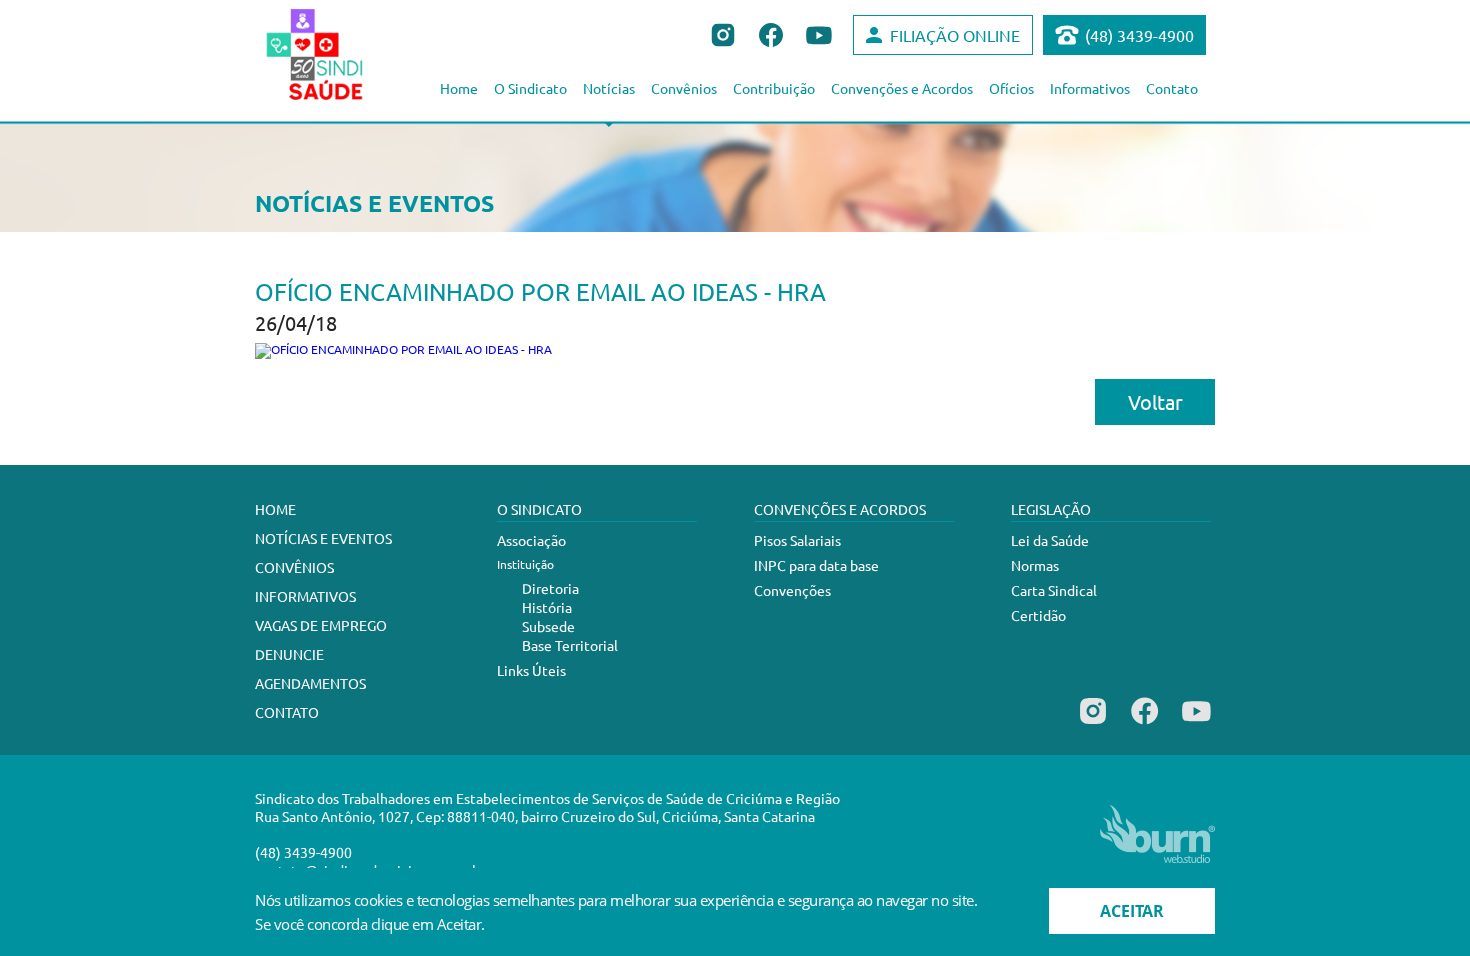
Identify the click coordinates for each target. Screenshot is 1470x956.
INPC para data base (816, 565)
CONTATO (287, 712)
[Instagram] (1093, 724)
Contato (1172, 88)
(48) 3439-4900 (1139, 35)
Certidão (1038, 615)
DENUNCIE (289, 654)
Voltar (1155, 401)
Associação (531, 540)
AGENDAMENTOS (310, 683)
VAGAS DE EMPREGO (321, 625)
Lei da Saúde (1050, 540)
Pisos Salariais (797, 540)
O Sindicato (530, 88)
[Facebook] (1144, 724)
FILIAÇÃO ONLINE (955, 35)
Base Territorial (570, 645)
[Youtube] (1196, 724)
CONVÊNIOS (294, 567)
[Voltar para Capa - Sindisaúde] (336, 54)
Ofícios (1011, 88)
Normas (1035, 565)
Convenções (792, 590)
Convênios (684, 88)
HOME (275, 509)
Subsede (548, 626)
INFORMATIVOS (305, 596)
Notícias (609, 88)
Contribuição (774, 88)
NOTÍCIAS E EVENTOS (323, 538)
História (547, 607)
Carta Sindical (1054, 590)
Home (459, 88)
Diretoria (550, 588)
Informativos (1090, 88)
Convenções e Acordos (902, 88)
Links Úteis (531, 670)
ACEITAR (1132, 911)
